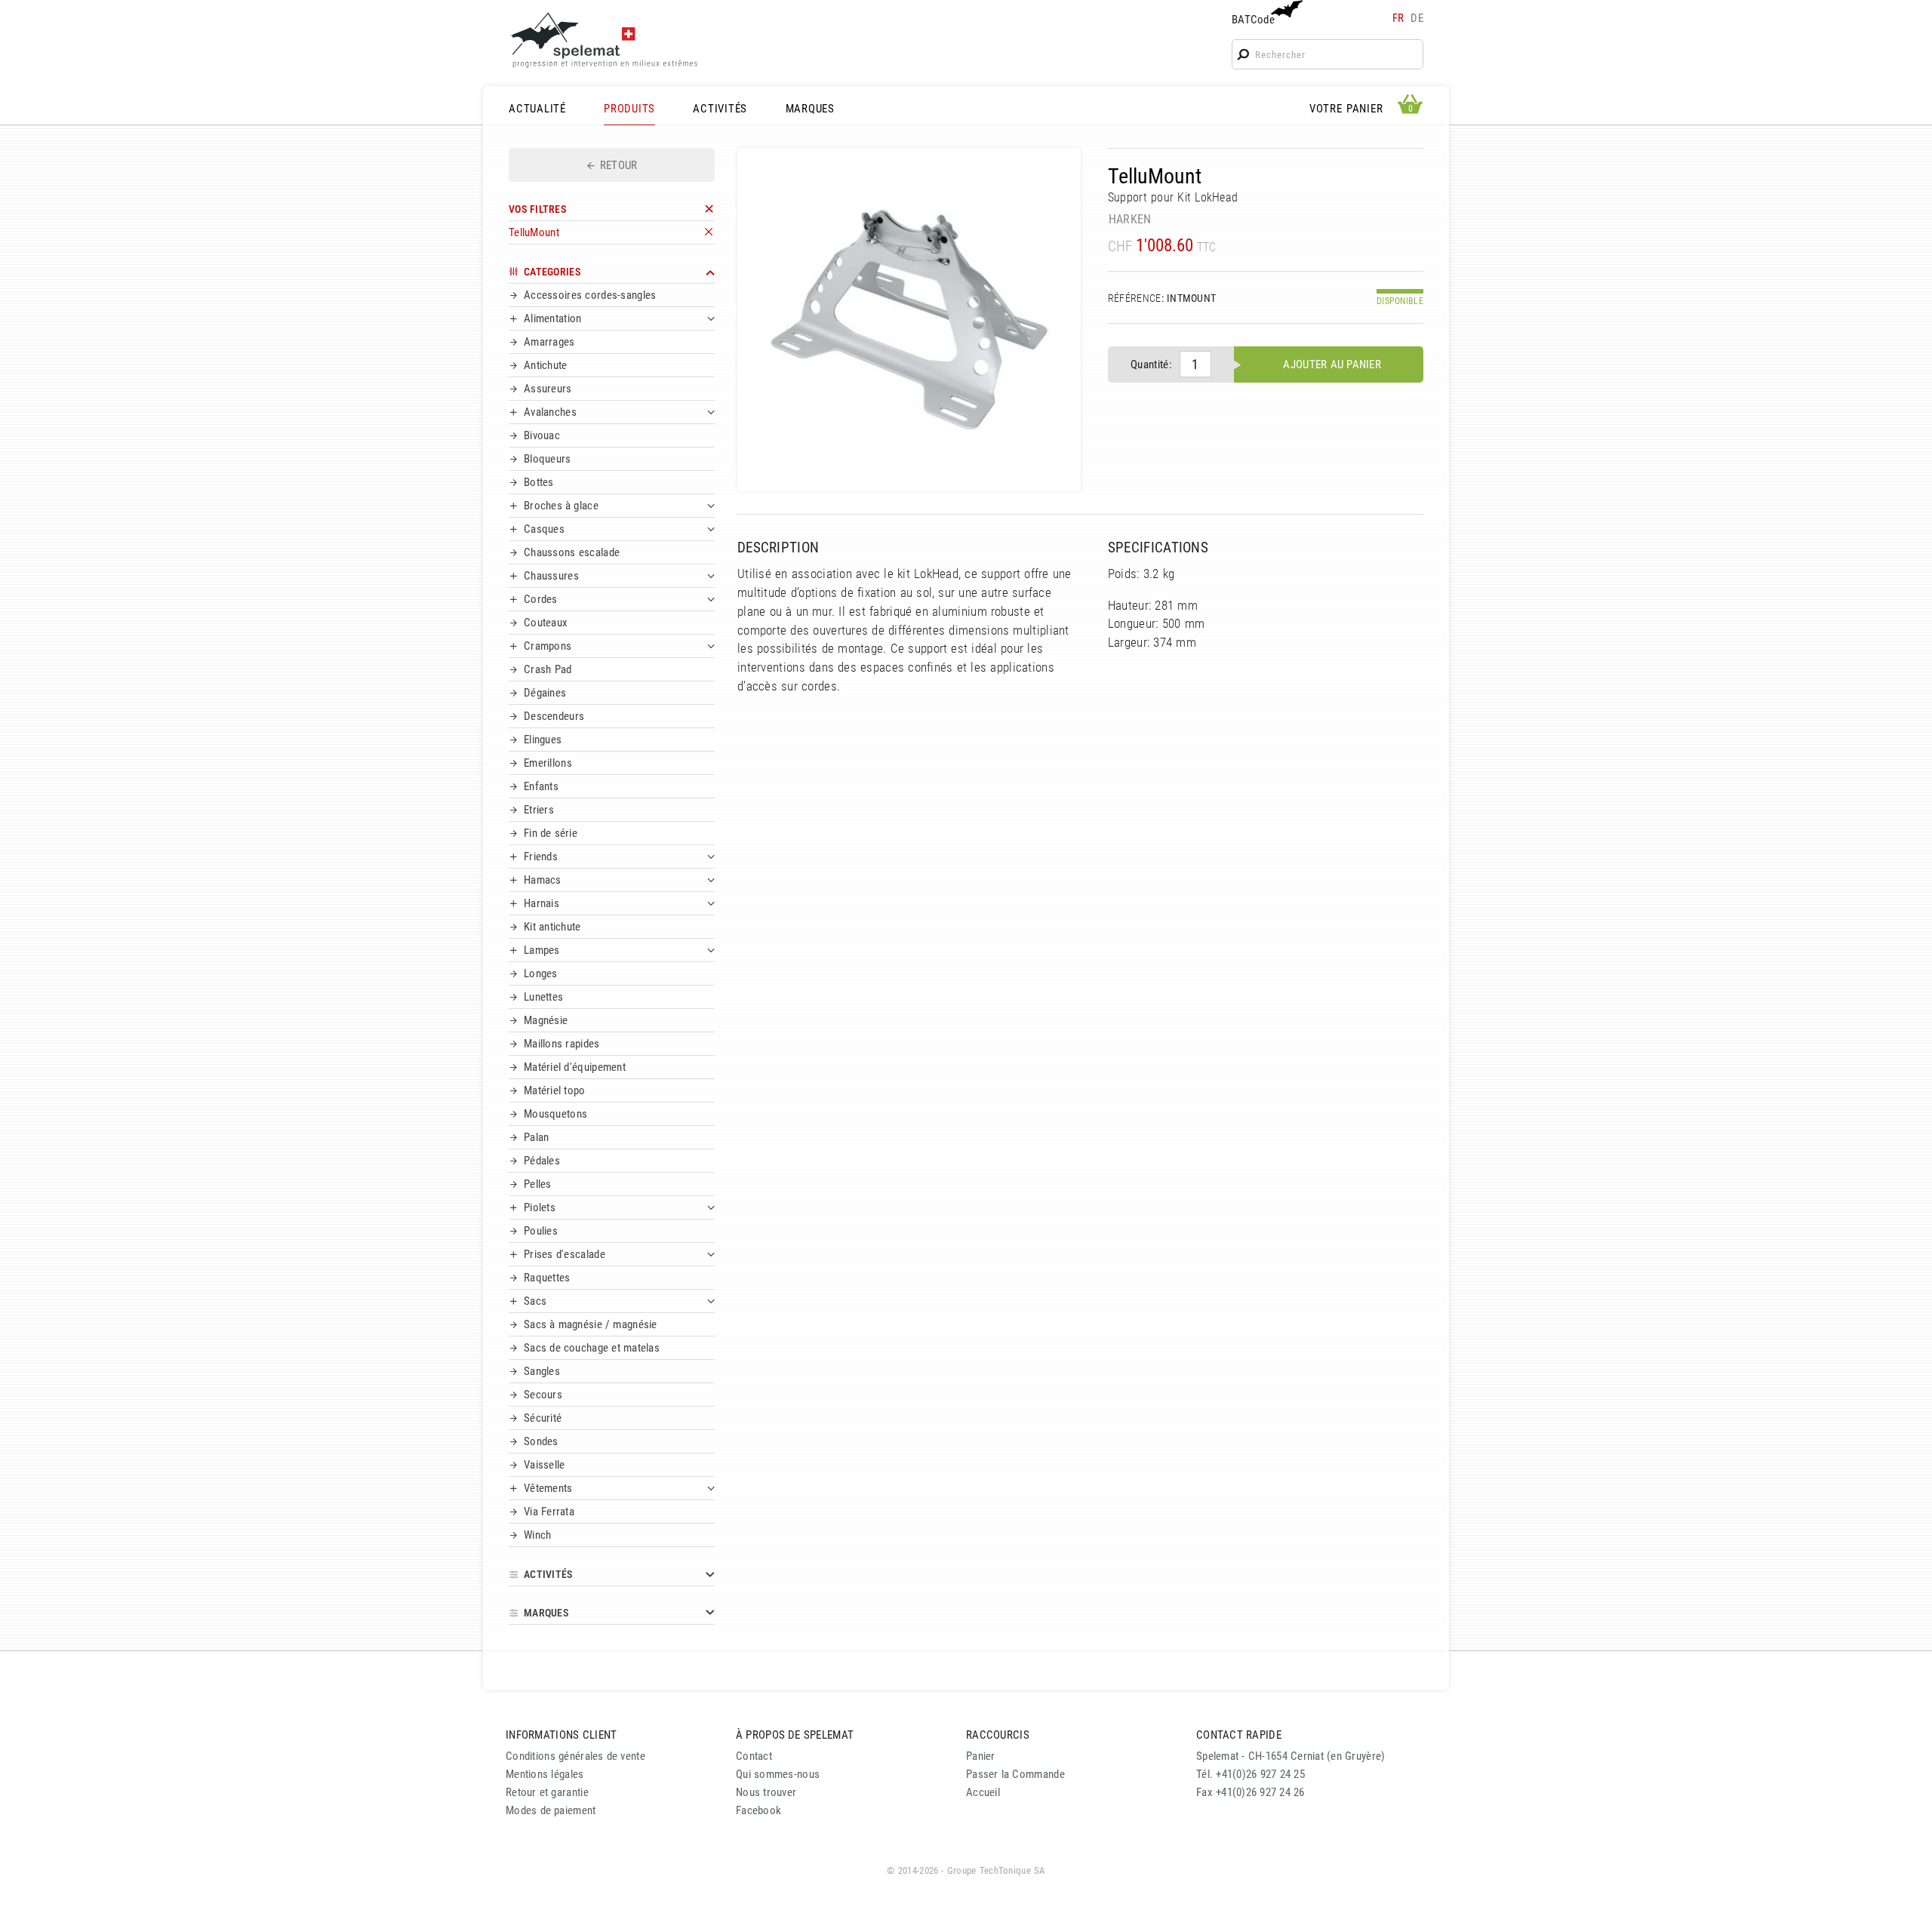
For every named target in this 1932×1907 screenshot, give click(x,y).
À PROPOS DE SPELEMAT (795, 1735)
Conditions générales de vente (575, 1756)
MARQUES (810, 109)
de (1417, 18)
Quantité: (1151, 364)
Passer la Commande (1015, 1774)
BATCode (1253, 20)
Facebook (758, 1810)
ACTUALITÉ (537, 109)
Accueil (983, 1792)
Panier (981, 1756)
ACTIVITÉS (720, 109)
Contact (754, 1756)
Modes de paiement (551, 1810)
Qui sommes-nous (778, 1774)
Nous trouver (766, 1792)
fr (1398, 18)
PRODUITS (629, 109)
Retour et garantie (547, 1792)
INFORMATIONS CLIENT (561, 1735)
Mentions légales (545, 1774)
